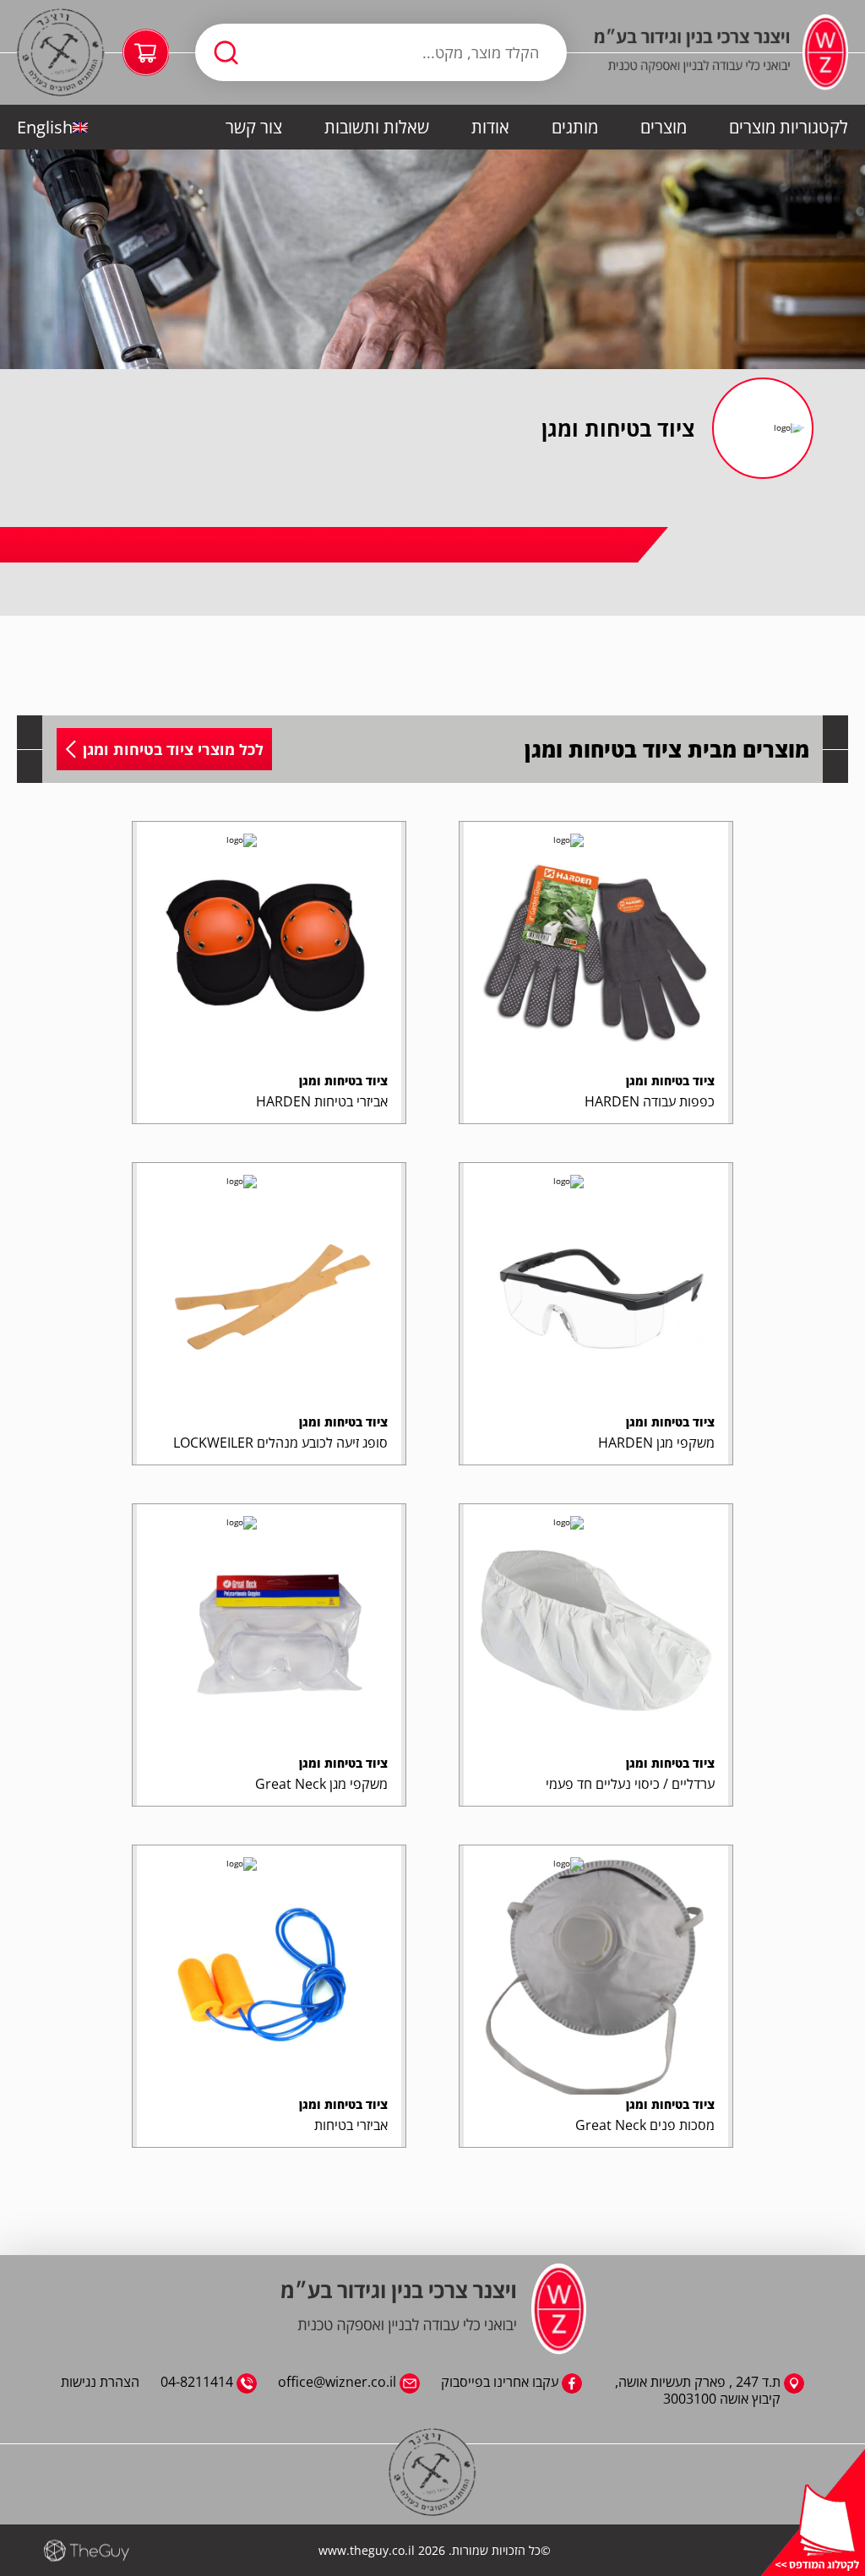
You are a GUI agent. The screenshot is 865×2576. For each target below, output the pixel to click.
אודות (490, 127)
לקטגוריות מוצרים (789, 127)
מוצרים (664, 127)
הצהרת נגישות (100, 2382)
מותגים (575, 127)
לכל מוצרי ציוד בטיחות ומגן (173, 749)
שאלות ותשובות (377, 127)
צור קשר (254, 127)
